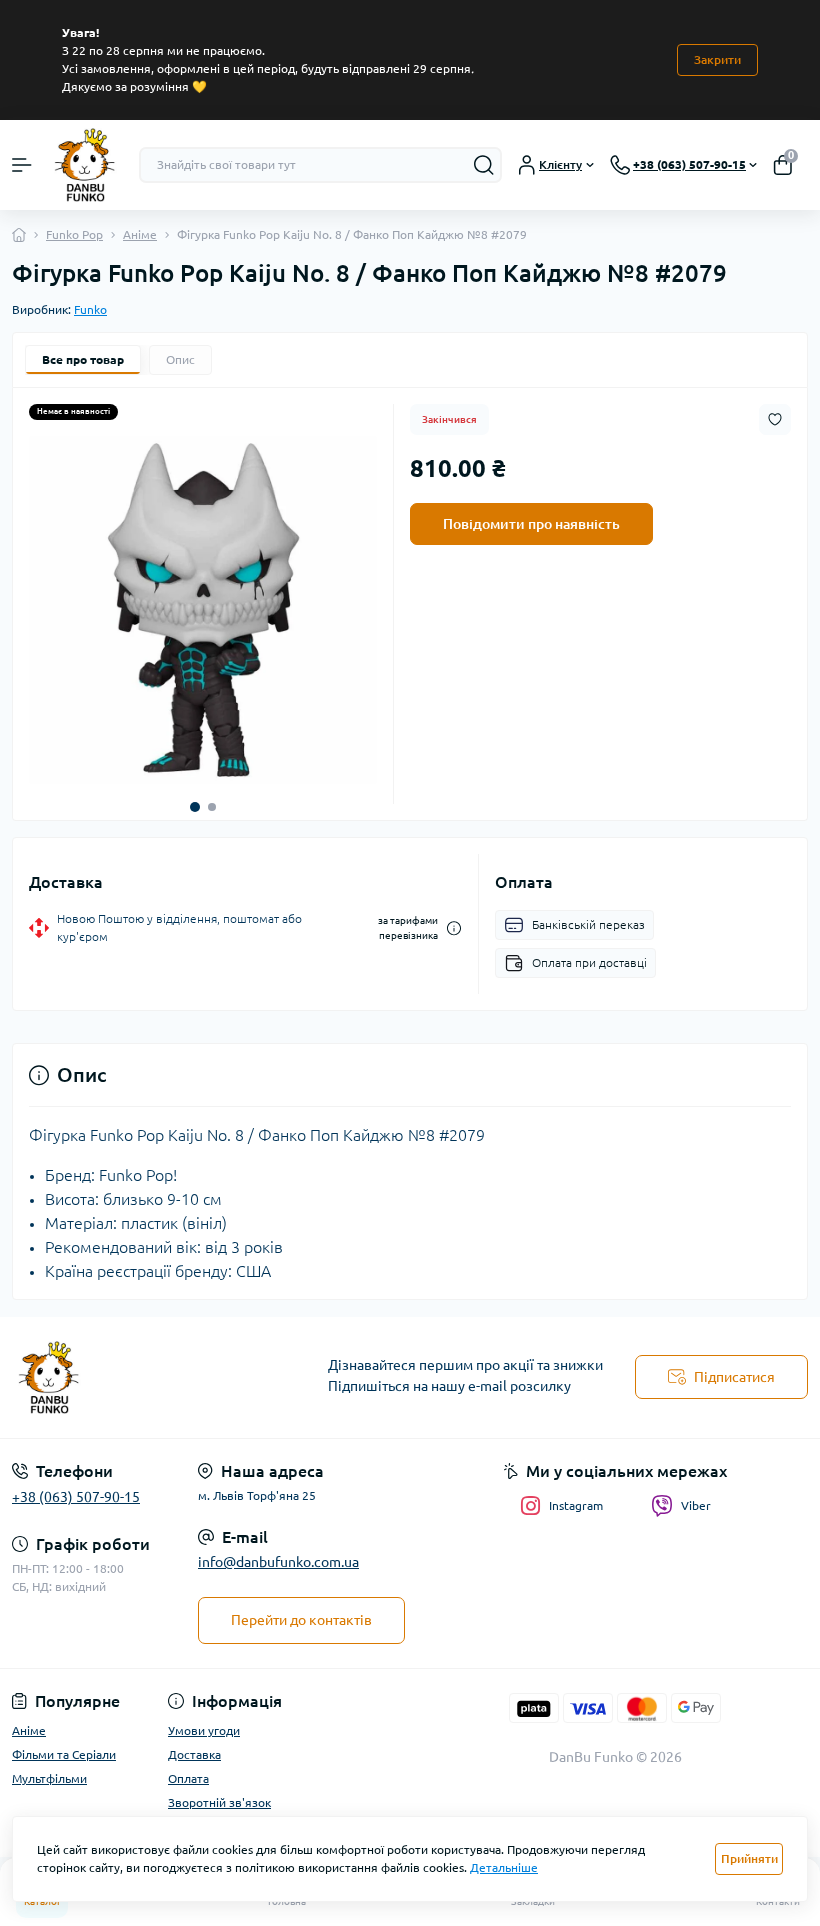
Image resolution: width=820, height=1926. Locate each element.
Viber (696, 1505)
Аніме (140, 234)
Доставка (194, 1754)
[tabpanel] (203, 610)
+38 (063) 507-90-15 (76, 1497)
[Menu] (22, 165)
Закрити (717, 59)
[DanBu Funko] (136, 1378)
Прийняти (749, 1858)
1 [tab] (195, 807)
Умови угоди (204, 1730)
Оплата (188, 1778)
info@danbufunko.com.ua (278, 1562)
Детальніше (504, 1867)
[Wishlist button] (775, 419)
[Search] (484, 165)
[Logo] (85, 165)
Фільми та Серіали (64, 1754)
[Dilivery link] (454, 928)
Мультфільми (49, 1778)
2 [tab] (212, 807)
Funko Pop (74, 234)
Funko (90, 309)
